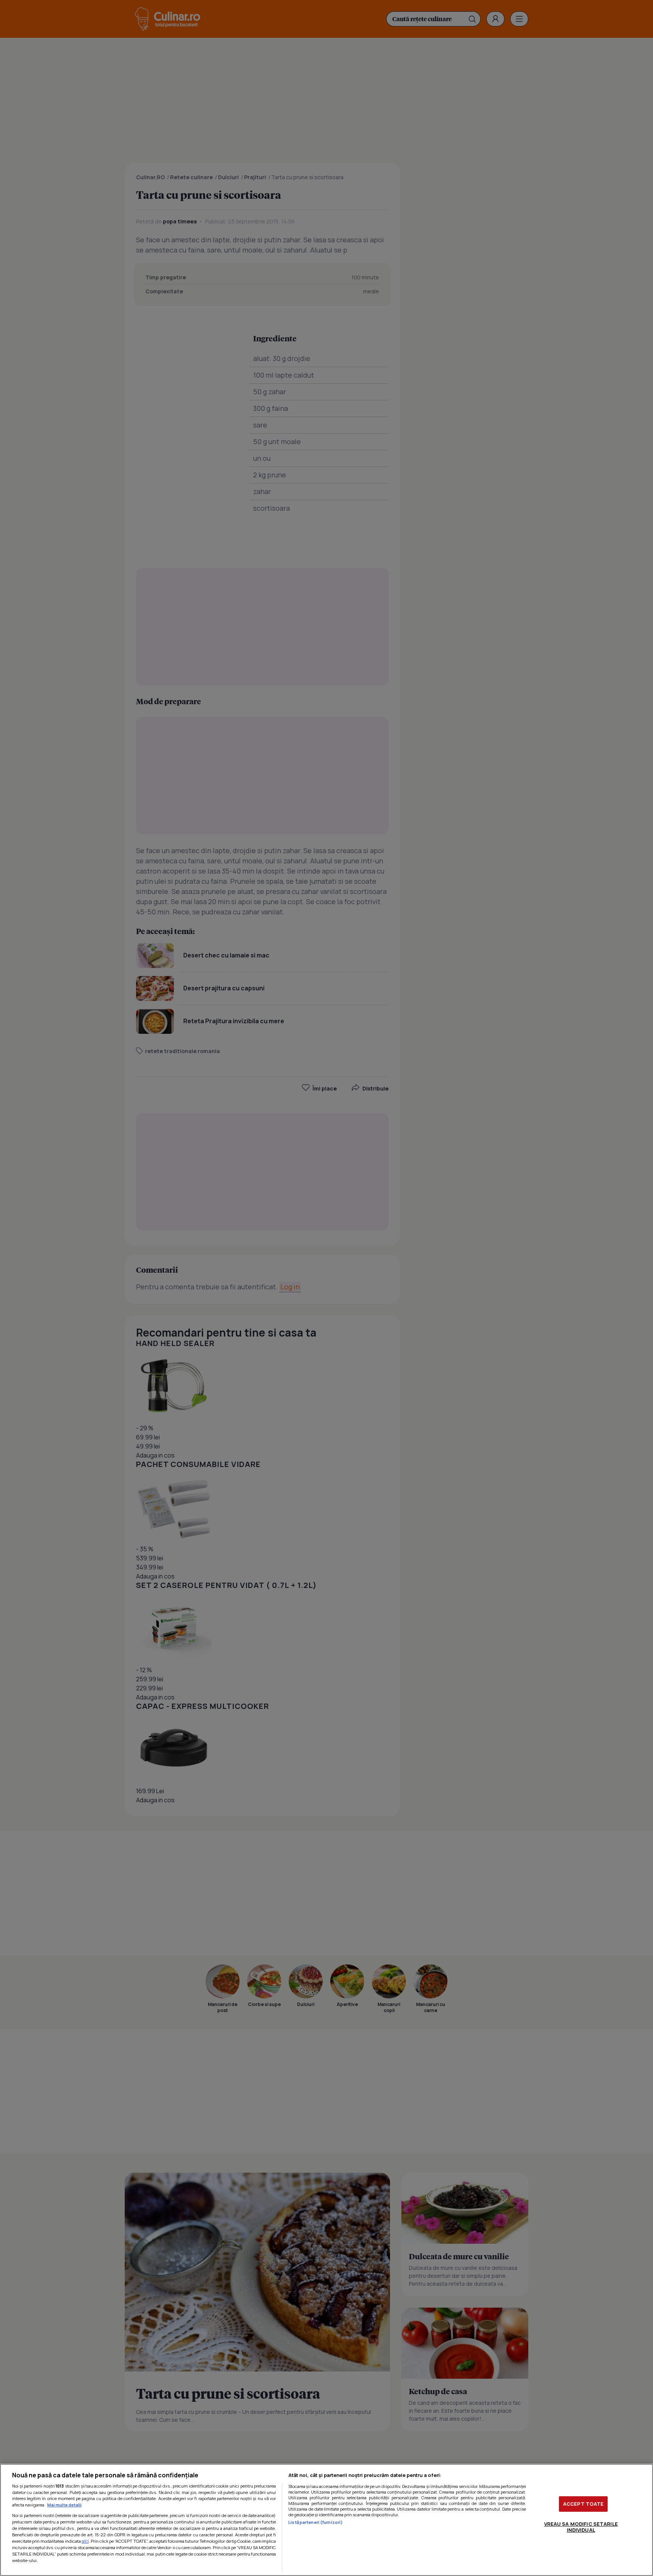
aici (85, 2541)
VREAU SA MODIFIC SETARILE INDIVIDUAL (581, 2527)
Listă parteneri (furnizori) (316, 2522)
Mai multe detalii (64, 2505)
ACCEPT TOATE (583, 2504)
